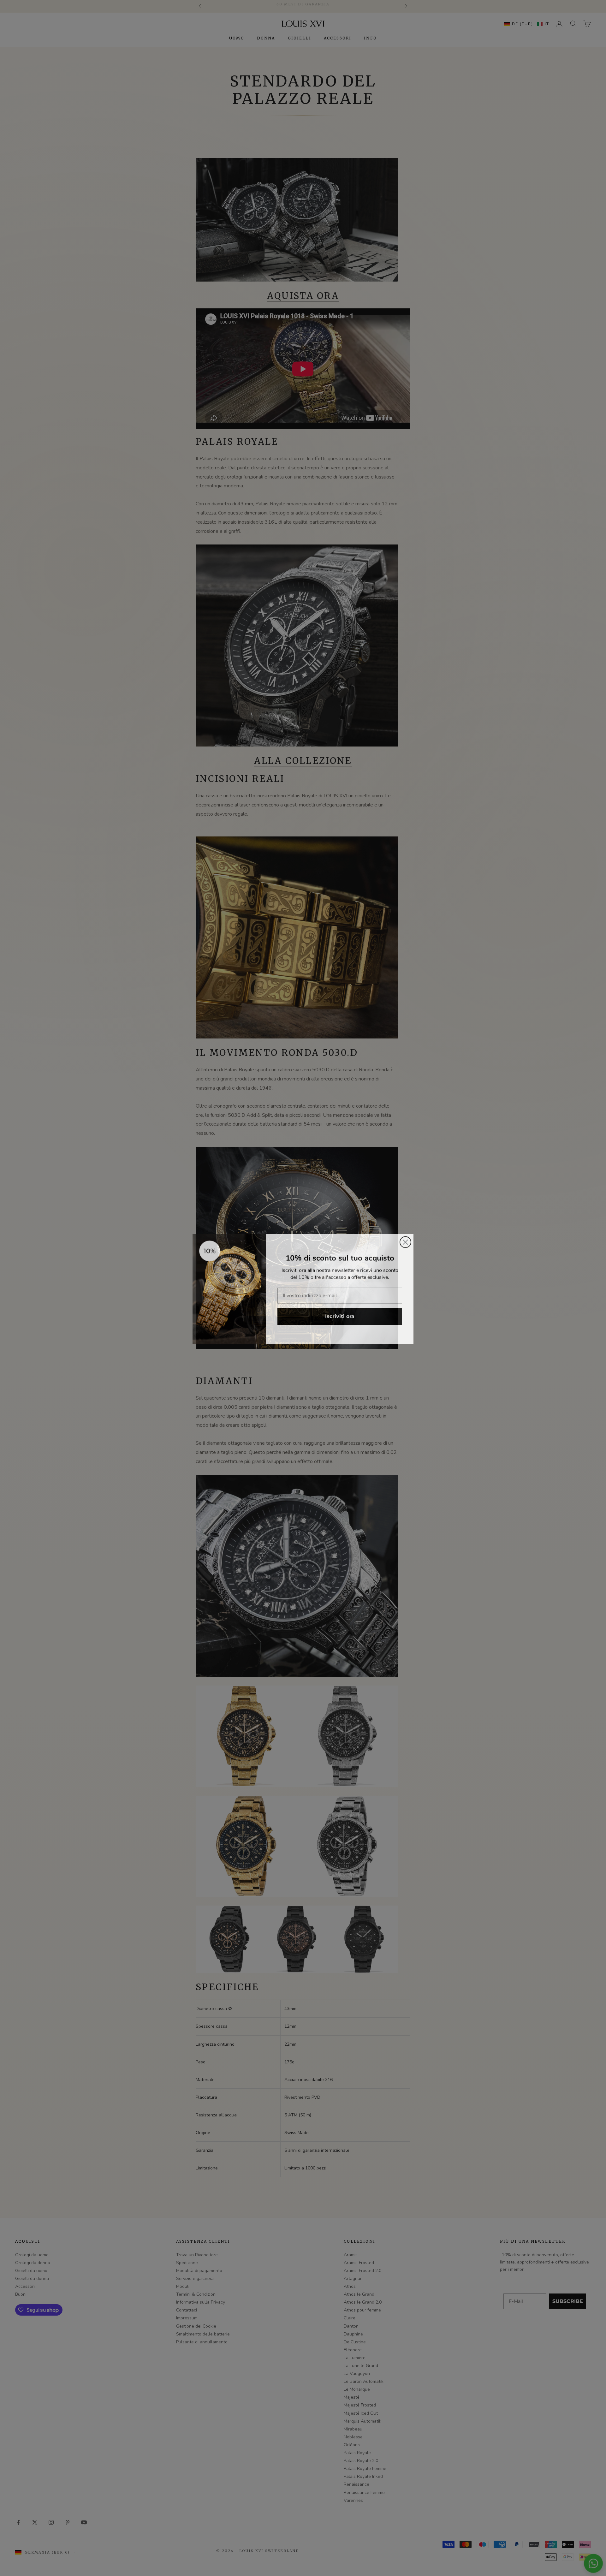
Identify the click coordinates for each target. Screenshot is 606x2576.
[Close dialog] (405, 1241)
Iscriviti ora (340, 1315)
